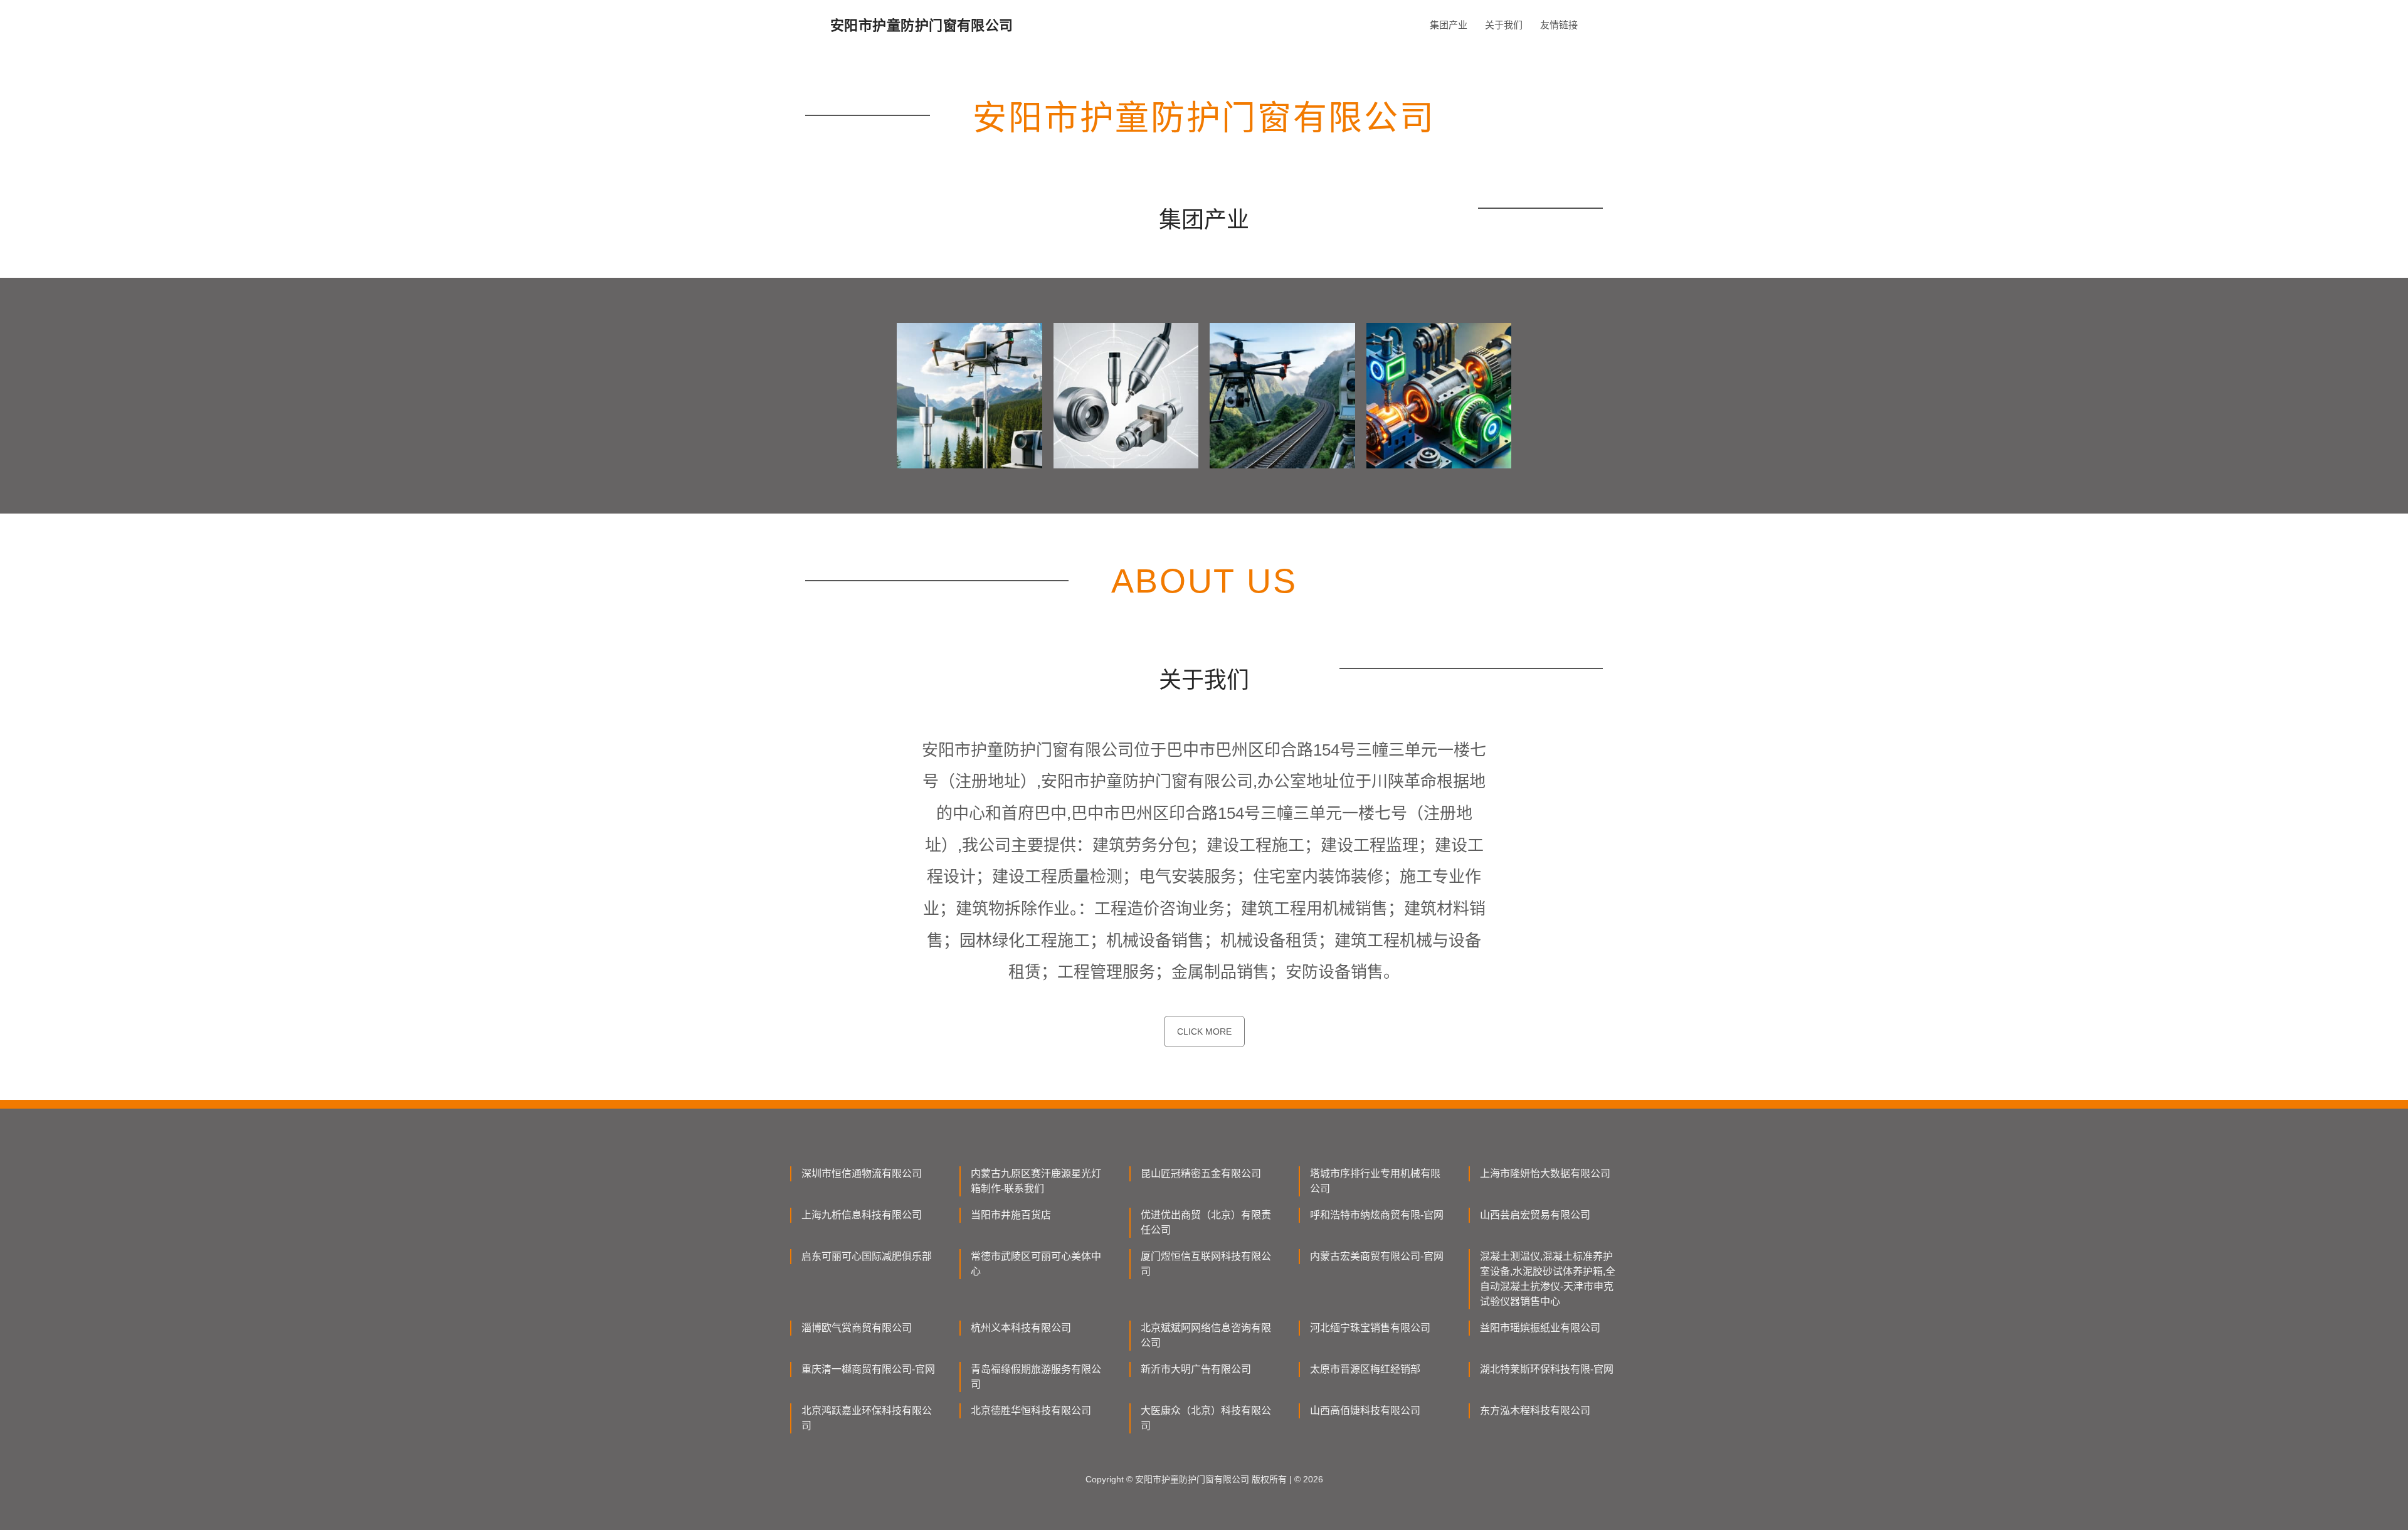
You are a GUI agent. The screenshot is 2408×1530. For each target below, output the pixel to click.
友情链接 (1559, 25)
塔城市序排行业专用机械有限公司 (1375, 1181)
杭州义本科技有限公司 (1021, 1328)
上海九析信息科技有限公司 (862, 1215)
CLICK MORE (1204, 1031)
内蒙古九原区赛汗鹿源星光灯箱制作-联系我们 (1036, 1181)
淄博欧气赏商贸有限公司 (857, 1328)
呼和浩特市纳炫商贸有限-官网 (1377, 1215)
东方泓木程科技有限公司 (1535, 1411)
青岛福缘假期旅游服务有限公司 (1036, 1377)
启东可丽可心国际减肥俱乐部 (867, 1256)
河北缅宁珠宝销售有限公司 (1370, 1328)
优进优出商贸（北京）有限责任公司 (1206, 1222)
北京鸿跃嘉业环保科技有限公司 (867, 1418)
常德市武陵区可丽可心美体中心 (1036, 1264)
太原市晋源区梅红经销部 (1365, 1369)
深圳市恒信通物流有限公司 (862, 1174)
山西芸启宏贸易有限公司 (1535, 1215)
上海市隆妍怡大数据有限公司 (1545, 1174)
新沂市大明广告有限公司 (1196, 1369)
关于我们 (1504, 25)
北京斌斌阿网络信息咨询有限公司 (1206, 1335)
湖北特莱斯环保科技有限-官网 (1547, 1369)
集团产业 (1449, 25)
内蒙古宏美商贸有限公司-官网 (1377, 1256)
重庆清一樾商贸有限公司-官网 (868, 1369)
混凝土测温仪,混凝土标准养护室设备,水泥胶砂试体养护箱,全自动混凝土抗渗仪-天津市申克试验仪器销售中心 (1548, 1279)
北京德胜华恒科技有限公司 (1031, 1411)
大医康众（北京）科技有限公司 (1206, 1418)
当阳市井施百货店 (1011, 1215)
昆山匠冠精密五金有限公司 (1201, 1174)
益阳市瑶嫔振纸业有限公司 (1540, 1328)
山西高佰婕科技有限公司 (1365, 1411)
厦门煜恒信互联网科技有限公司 (1206, 1264)
